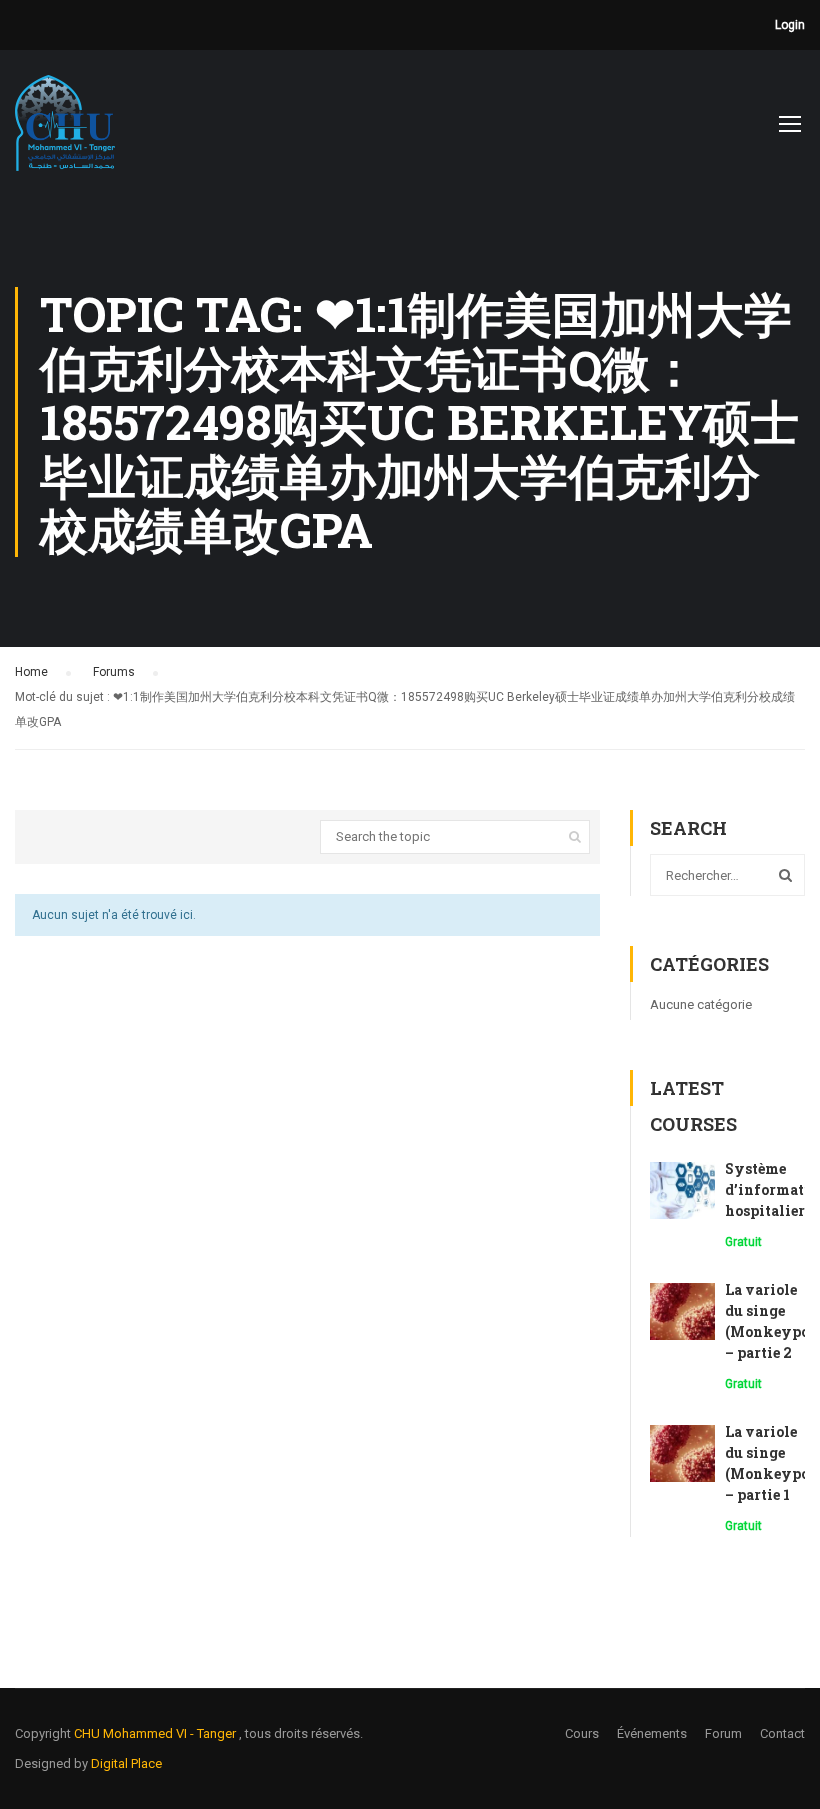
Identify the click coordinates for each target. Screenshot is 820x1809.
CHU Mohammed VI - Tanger (156, 1733)
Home (31, 672)
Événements (652, 1733)
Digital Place (126, 1763)
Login (790, 25)
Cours (582, 1733)
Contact (782, 1733)
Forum (723, 1733)
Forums (114, 672)
